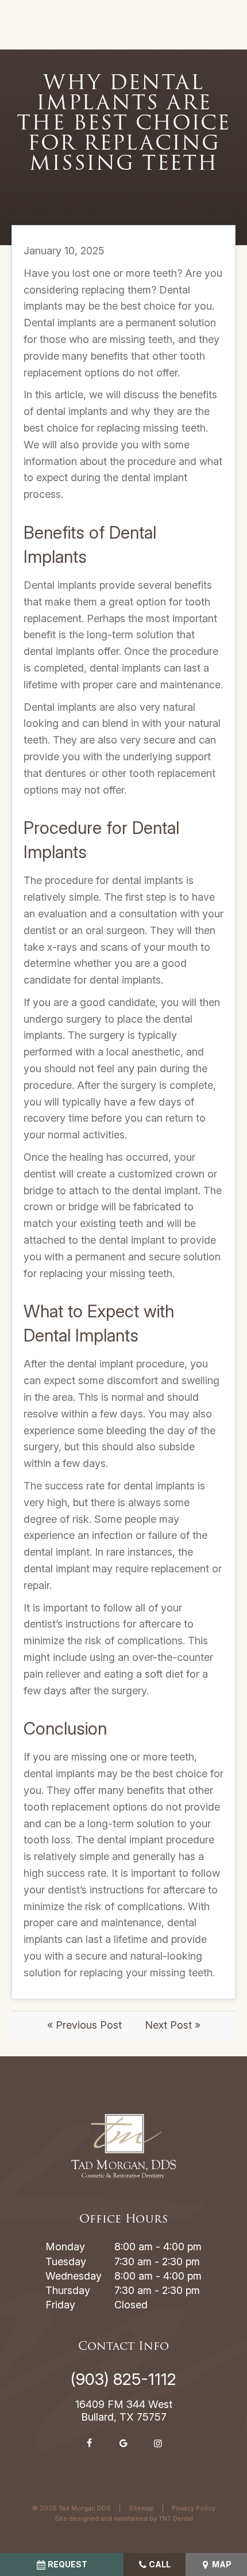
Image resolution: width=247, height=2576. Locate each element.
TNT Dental (176, 2518)
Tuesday (66, 2261)
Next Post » (173, 2025)
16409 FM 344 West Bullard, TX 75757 (124, 2411)
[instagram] (158, 2443)
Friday (60, 2305)
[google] (123, 2443)
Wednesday (74, 2276)
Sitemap (141, 2508)
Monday (65, 2247)
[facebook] (89, 2443)
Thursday (68, 2290)
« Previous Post (84, 2025)
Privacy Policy (194, 2508)
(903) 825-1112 (123, 2379)
